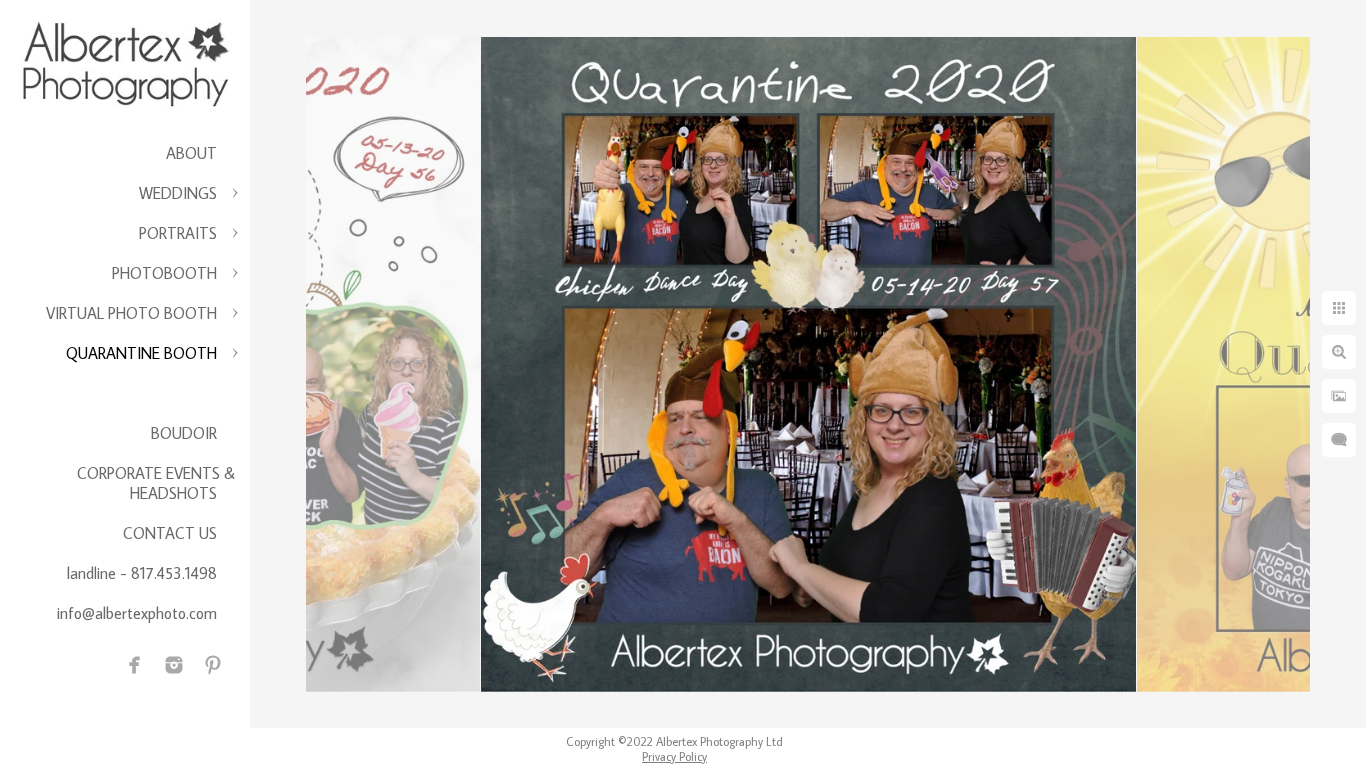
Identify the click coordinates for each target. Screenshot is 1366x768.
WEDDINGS (178, 193)
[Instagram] (174, 665)
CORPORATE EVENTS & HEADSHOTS (156, 483)
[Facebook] (135, 665)
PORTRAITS (178, 233)
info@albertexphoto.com (137, 613)
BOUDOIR (184, 433)
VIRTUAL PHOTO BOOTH (131, 313)
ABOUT (191, 153)
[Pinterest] (213, 665)
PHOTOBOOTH (164, 273)
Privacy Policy (674, 756)
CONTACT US (170, 533)
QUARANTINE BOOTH (141, 353)
